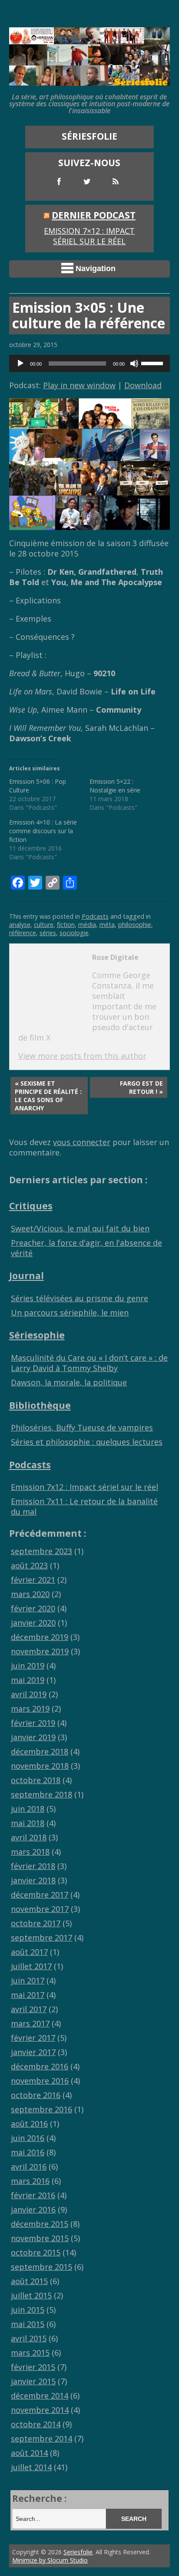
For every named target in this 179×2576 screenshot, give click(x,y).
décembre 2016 (40, 2066)
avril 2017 (29, 2009)
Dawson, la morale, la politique (69, 1382)
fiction (66, 925)
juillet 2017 (31, 1966)
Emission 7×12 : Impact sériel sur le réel (89, 236)
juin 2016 (28, 2138)
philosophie (135, 925)
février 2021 (33, 1580)
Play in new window (79, 385)
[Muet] (134, 363)
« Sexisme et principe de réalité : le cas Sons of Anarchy (48, 1096)
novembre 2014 (40, 2410)
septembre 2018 (41, 1794)
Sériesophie (37, 1335)
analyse (20, 925)
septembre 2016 (41, 2109)
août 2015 (29, 2281)
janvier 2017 (33, 2052)
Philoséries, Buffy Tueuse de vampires (82, 1427)
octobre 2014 (36, 2424)
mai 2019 (28, 1680)
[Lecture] (20, 363)
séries (48, 933)
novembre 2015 (40, 2238)
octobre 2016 (36, 2095)
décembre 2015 (40, 2224)
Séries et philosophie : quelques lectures (87, 1442)
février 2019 (33, 1723)
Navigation (96, 268)
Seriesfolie (78, 2552)
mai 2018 (28, 1823)
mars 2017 (30, 2023)
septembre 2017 (41, 1938)
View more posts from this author (82, 1056)
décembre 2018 (40, 1751)
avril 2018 (29, 1837)
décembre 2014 (40, 2396)
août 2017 (29, 1952)
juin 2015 (28, 2310)
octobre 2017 (36, 1923)
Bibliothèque (40, 1405)
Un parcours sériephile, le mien (70, 1313)
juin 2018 (28, 1809)
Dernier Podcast (94, 215)
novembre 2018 (40, 1766)
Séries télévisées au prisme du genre (80, 1298)
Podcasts (95, 916)
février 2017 (33, 2038)
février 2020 (33, 1608)
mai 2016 (28, 2152)
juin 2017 (28, 1980)
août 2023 (29, 1565)
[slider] (153, 363)
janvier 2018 (33, 1880)
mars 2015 (30, 2353)
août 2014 (29, 2453)
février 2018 (33, 1866)
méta (107, 925)
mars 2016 (30, 2181)
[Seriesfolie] (90, 81)
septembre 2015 (41, 2267)
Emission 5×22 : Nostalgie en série (115, 786)
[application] (90, 363)
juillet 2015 (31, 2295)
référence (23, 933)
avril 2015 (29, 2338)
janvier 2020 (33, 1623)
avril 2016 (29, 2167)
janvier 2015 (33, 2381)
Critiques (31, 1206)
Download (143, 385)
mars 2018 (30, 1852)
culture (44, 925)
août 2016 (29, 2124)
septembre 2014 (41, 2439)
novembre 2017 (40, 1909)
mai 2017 (28, 1995)
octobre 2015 (36, 2252)
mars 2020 (30, 1594)
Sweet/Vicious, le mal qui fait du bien (80, 1228)
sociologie (74, 933)
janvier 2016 (33, 2209)
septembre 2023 (41, 1551)
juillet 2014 (31, 2467)
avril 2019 (29, 1694)
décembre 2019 (40, 1637)
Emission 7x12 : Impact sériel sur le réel (85, 1487)
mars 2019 (30, 1709)
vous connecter (82, 1142)
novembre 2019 (40, 1651)
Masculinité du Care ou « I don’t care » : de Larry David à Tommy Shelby (89, 1363)
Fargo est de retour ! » (141, 1087)
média (87, 925)
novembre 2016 (40, 2081)
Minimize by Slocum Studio (50, 2560)
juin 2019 (28, 1666)
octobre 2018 (36, 1780)
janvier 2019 (33, 1737)
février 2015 (33, 2367)
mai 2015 (28, 2324)
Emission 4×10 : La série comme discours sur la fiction (43, 831)
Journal (27, 1275)
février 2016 (33, 2195)
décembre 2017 (40, 1895)
